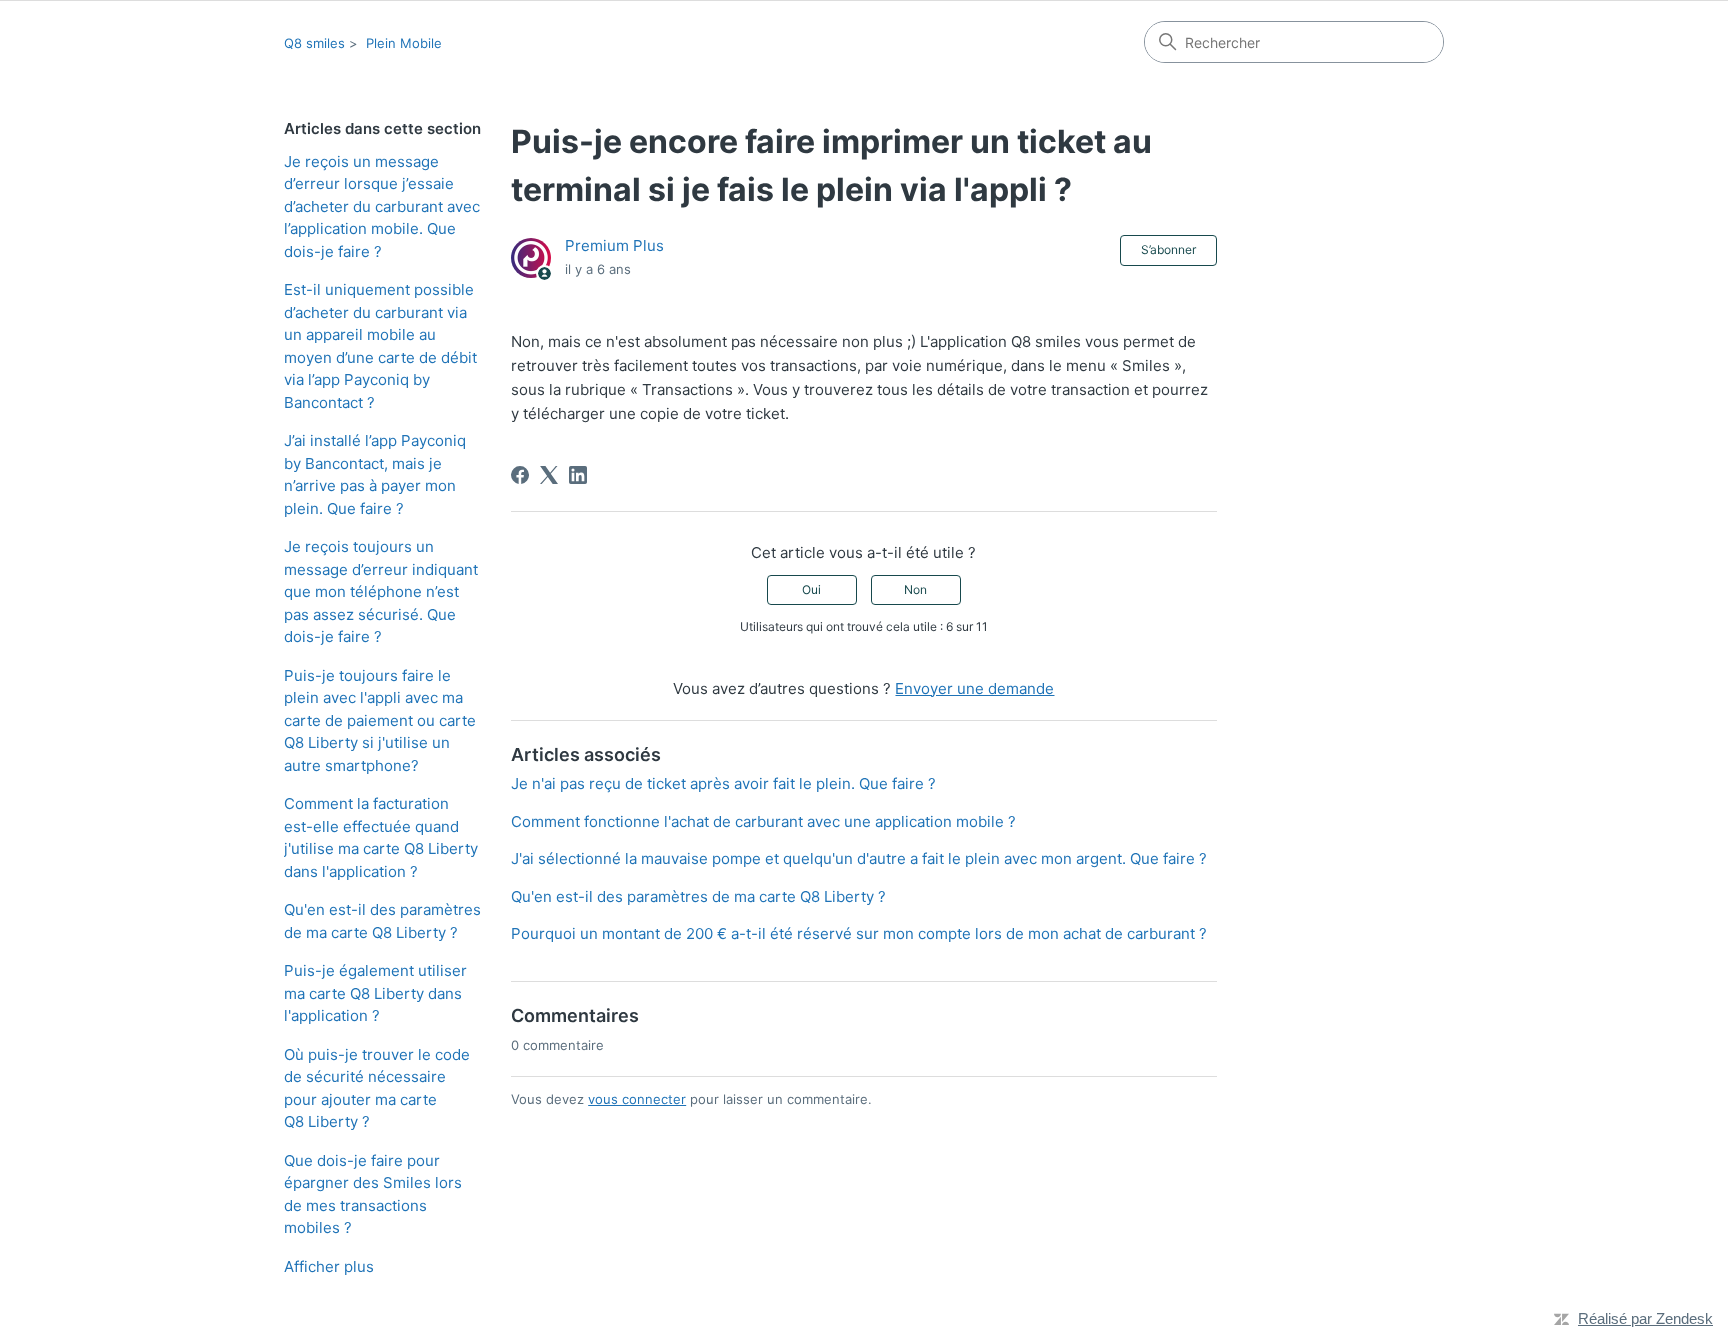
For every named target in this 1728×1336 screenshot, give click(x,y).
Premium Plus (614, 245)
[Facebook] (520, 475)
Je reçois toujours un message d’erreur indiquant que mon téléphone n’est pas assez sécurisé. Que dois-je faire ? (381, 591)
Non (915, 589)
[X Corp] (549, 475)
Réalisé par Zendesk (1645, 1318)
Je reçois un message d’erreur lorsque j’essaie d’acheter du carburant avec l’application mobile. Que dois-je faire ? (382, 206)
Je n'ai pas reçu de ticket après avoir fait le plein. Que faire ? (723, 783)
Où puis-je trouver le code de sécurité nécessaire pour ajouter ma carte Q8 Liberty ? (377, 1088)
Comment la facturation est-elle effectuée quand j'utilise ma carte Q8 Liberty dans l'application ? (381, 837)
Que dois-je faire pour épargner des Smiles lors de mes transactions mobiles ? (373, 1194)
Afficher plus (329, 1266)
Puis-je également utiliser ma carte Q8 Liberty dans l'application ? (375, 993)
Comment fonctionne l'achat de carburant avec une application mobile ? (763, 821)
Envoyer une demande (974, 688)
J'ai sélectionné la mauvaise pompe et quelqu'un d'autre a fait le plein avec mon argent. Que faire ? (859, 858)
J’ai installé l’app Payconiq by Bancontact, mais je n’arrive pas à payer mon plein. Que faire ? (375, 474)
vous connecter (637, 1099)
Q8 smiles (314, 43)
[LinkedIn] (578, 475)
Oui (811, 589)
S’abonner (1168, 249)
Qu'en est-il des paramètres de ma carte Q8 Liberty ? (382, 921)
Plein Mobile (404, 43)
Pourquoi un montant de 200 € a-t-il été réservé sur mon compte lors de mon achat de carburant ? (859, 933)
